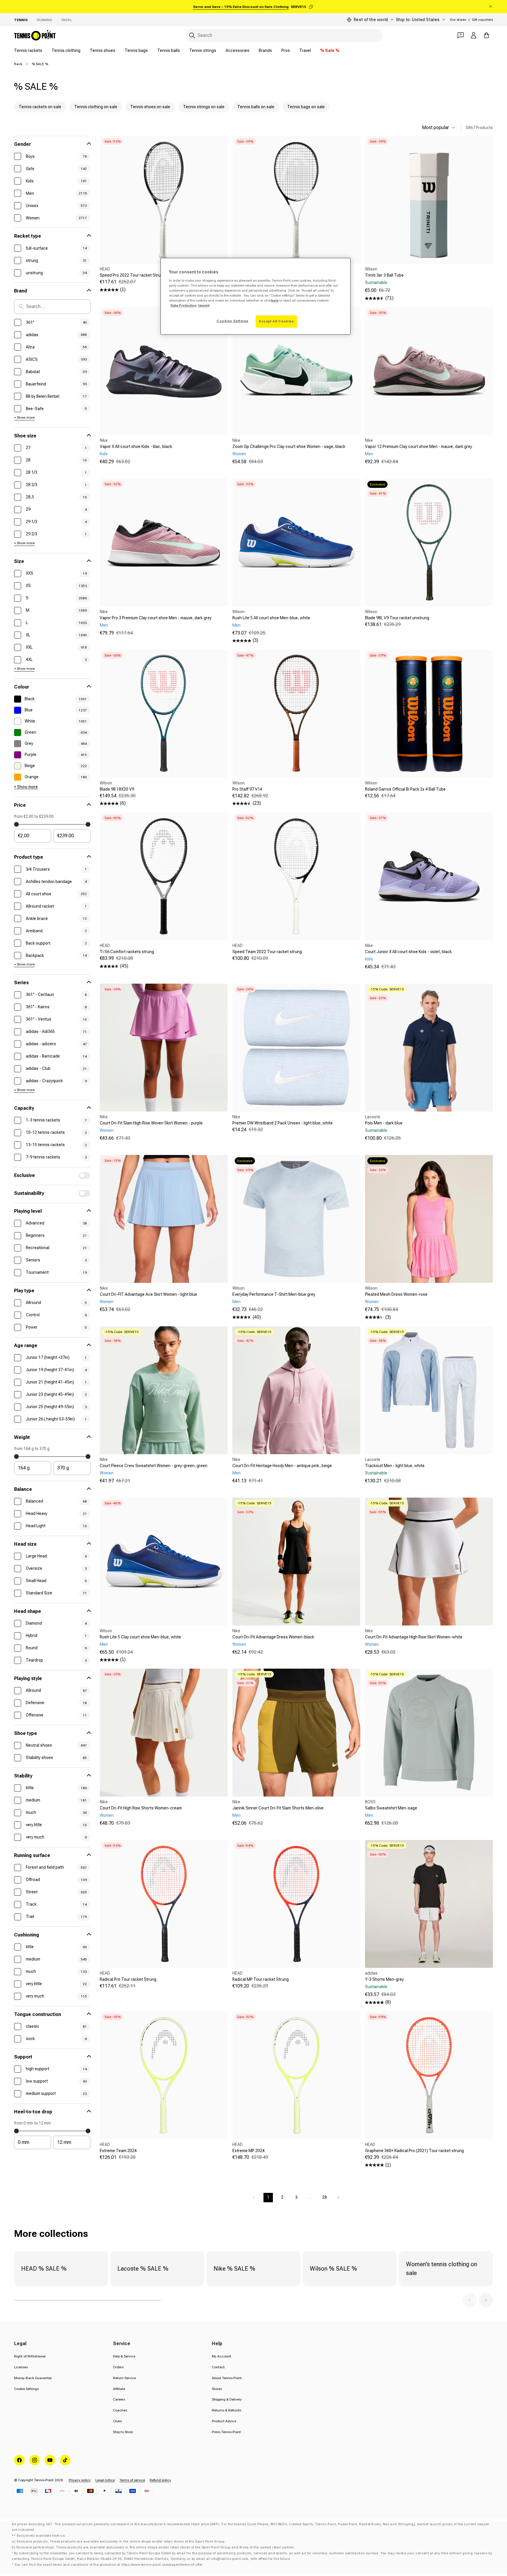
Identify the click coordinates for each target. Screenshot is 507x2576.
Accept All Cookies (276, 321)
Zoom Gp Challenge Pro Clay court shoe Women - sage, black (289, 446)
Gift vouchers (482, 20)
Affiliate (119, 2389)
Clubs (117, 2421)
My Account (222, 2356)
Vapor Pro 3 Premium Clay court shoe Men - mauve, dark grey (156, 618)
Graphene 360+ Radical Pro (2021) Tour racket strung (414, 2151)
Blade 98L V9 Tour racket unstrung (397, 618)
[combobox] (284, 35)
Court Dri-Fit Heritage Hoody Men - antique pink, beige (282, 1466)
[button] (469, 2300)
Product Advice (224, 2421)
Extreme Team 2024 (118, 2151)
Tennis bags (136, 50)
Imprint (204, 305)
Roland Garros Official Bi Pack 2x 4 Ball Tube (405, 789)
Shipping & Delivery (227, 2399)
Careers (119, 2399)
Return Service (124, 2378)
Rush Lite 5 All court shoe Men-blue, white (271, 618)
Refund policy (160, 2480)
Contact (218, 2367)
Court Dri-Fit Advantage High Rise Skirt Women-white (414, 1637)
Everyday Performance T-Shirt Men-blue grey (274, 1294)
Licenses (21, 2367)
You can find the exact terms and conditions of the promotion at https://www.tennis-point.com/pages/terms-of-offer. (109, 2565)
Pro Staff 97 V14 (247, 789)
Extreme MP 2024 (249, 2151)
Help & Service (124, 2356)
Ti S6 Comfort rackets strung (127, 952)
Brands (265, 50)
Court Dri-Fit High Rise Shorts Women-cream (141, 1808)
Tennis (21, 20)
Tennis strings (203, 50)
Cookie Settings (26, 2389)
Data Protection (184, 305)
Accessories (238, 50)
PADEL (67, 20)
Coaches (120, 2410)
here (275, 300)
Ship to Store (123, 2432)
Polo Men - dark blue (384, 1123)
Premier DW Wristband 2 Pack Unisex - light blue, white (283, 1123)
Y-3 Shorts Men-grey (384, 1979)
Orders (118, 2367)
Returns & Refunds (227, 2410)
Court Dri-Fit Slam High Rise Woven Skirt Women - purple (151, 1123)
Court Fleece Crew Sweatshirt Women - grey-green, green (154, 1466)
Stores (217, 2389)
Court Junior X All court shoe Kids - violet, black (408, 952)
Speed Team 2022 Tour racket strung (267, 952)
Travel (305, 50)
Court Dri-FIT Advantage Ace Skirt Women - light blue (148, 1294)
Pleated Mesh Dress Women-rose (396, 1294)
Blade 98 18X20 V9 (117, 789)
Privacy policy (80, 2480)
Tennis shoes (103, 50)
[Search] (192, 35)
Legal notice (105, 2480)
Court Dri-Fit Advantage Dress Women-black (273, 1637)
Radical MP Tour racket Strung (261, 1979)
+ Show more (24, 417)
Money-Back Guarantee (33, 2378)
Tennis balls (169, 50)
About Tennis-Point (227, 2378)
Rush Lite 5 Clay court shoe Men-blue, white (140, 1637)
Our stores (458, 20)
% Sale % (330, 50)
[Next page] (339, 2198)
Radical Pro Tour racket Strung (128, 1979)
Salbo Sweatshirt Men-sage (391, 1808)
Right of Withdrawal (30, 2356)
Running (45, 20)
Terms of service (132, 2480)
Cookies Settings (232, 321)
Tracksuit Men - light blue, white (395, 1466)
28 (325, 2197)
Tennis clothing (66, 50)
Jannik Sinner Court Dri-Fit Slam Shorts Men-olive (278, 1808)
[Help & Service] (461, 35)
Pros (286, 50)
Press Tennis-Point (226, 2432)
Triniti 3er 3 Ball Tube (384, 275)
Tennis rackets (28, 50)
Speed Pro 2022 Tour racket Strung (132, 275)
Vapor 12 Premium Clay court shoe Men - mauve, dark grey (419, 446)
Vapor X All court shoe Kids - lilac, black (136, 446)
